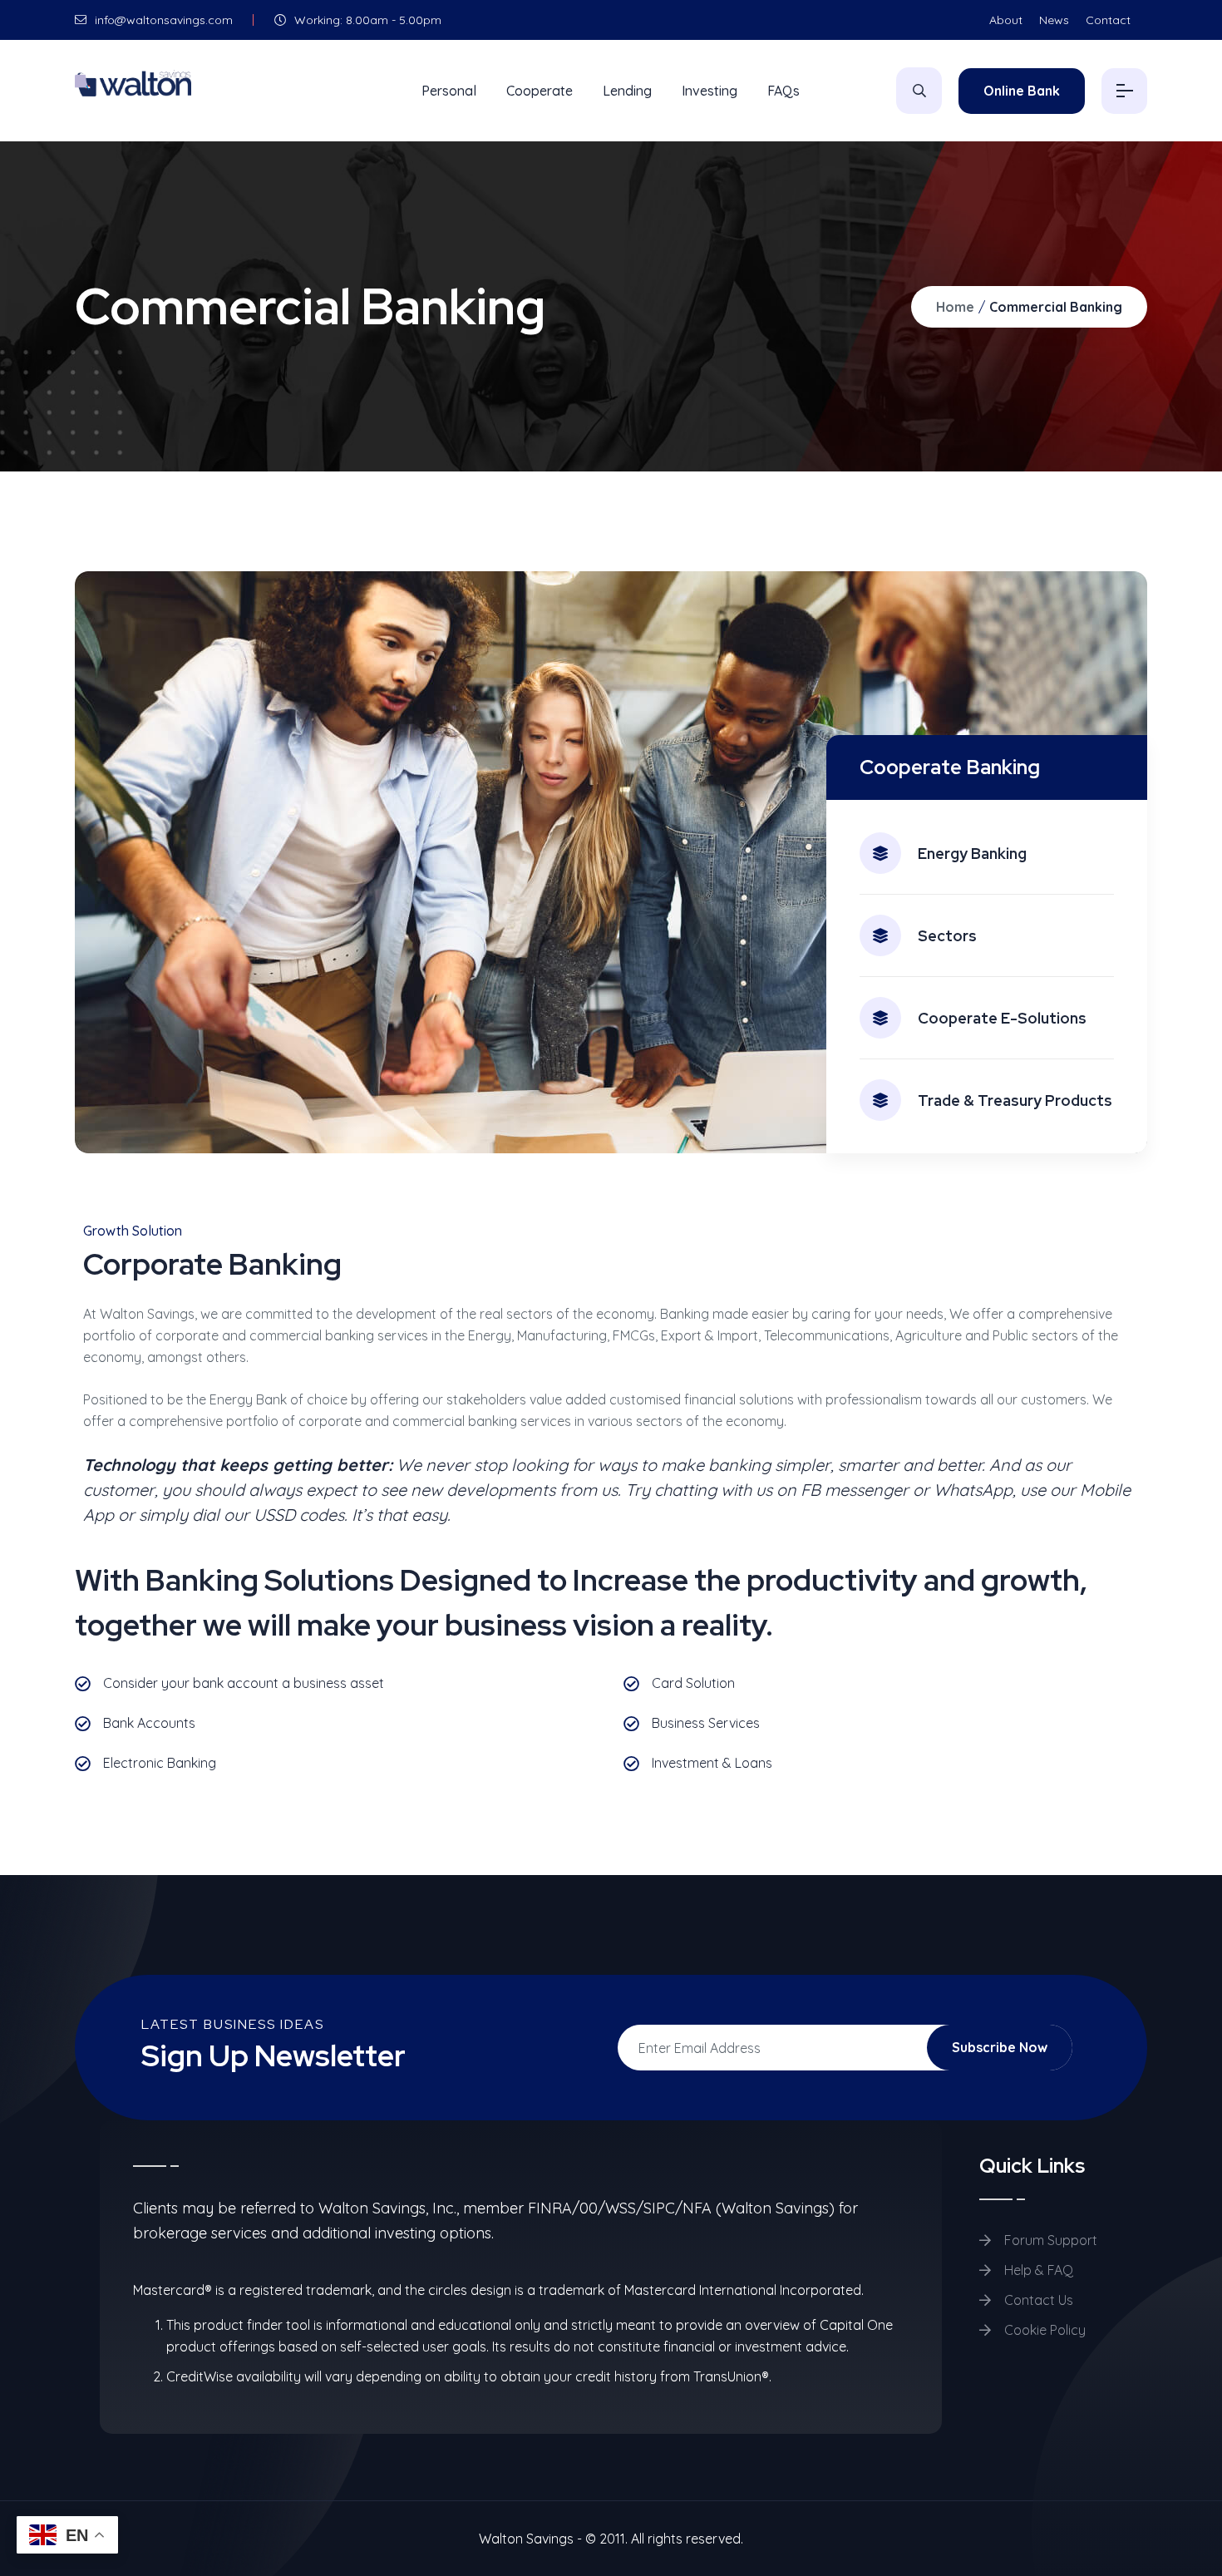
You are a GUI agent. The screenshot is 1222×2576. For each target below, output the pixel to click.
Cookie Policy (1043, 2330)
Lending (627, 91)
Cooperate (540, 91)
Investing (710, 91)
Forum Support (1049, 2240)
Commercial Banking (1056, 307)
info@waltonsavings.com (162, 20)
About (1006, 20)
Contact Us (1037, 2300)
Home (955, 307)
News (1054, 20)
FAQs (783, 91)
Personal (449, 91)
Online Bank (1022, 91)
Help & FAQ (1037, 2270)
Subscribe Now (1000, 2047)
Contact (1108, 20)
